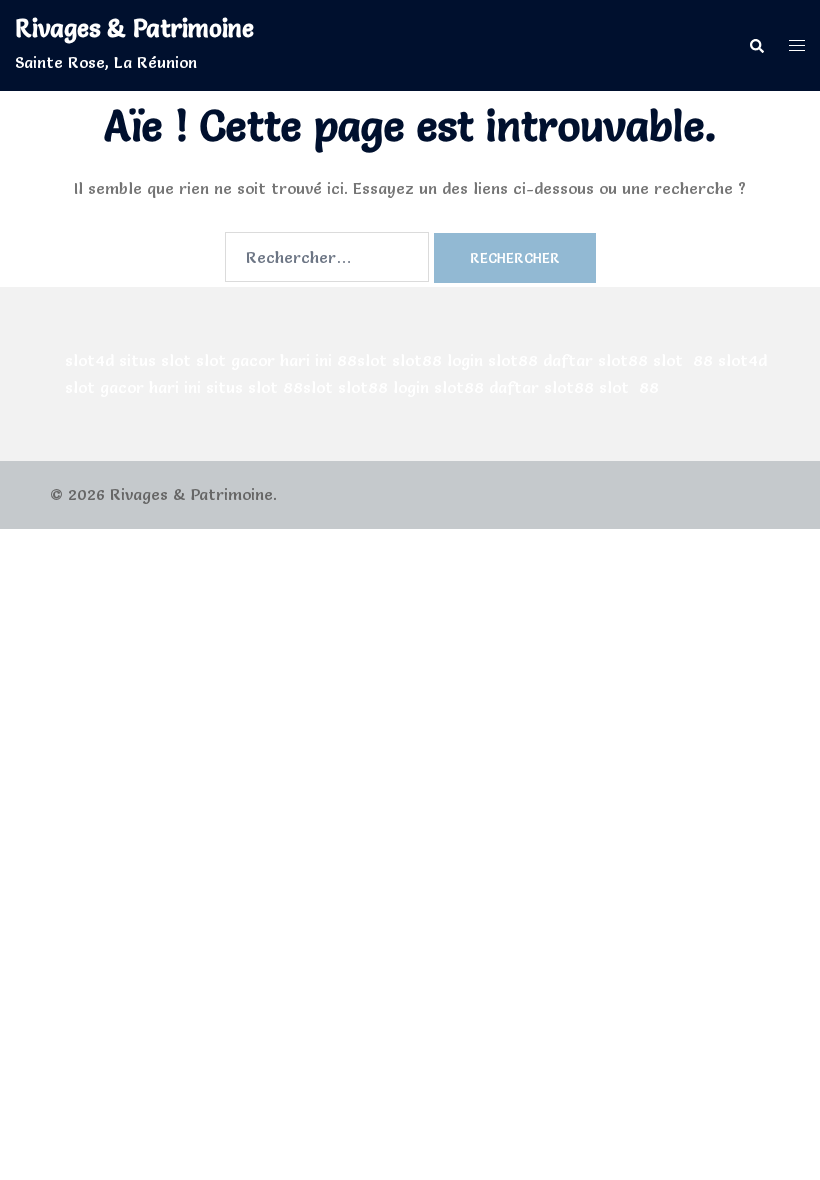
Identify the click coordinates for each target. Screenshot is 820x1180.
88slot (362, 360)
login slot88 (492, 360)
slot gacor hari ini (264, 360)
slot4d (89, 360)
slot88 (417, 360)
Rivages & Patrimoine (134, 28)
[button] (756, 45)
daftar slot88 (595, 360)
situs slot (155, 360)
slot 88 (683, 360)
